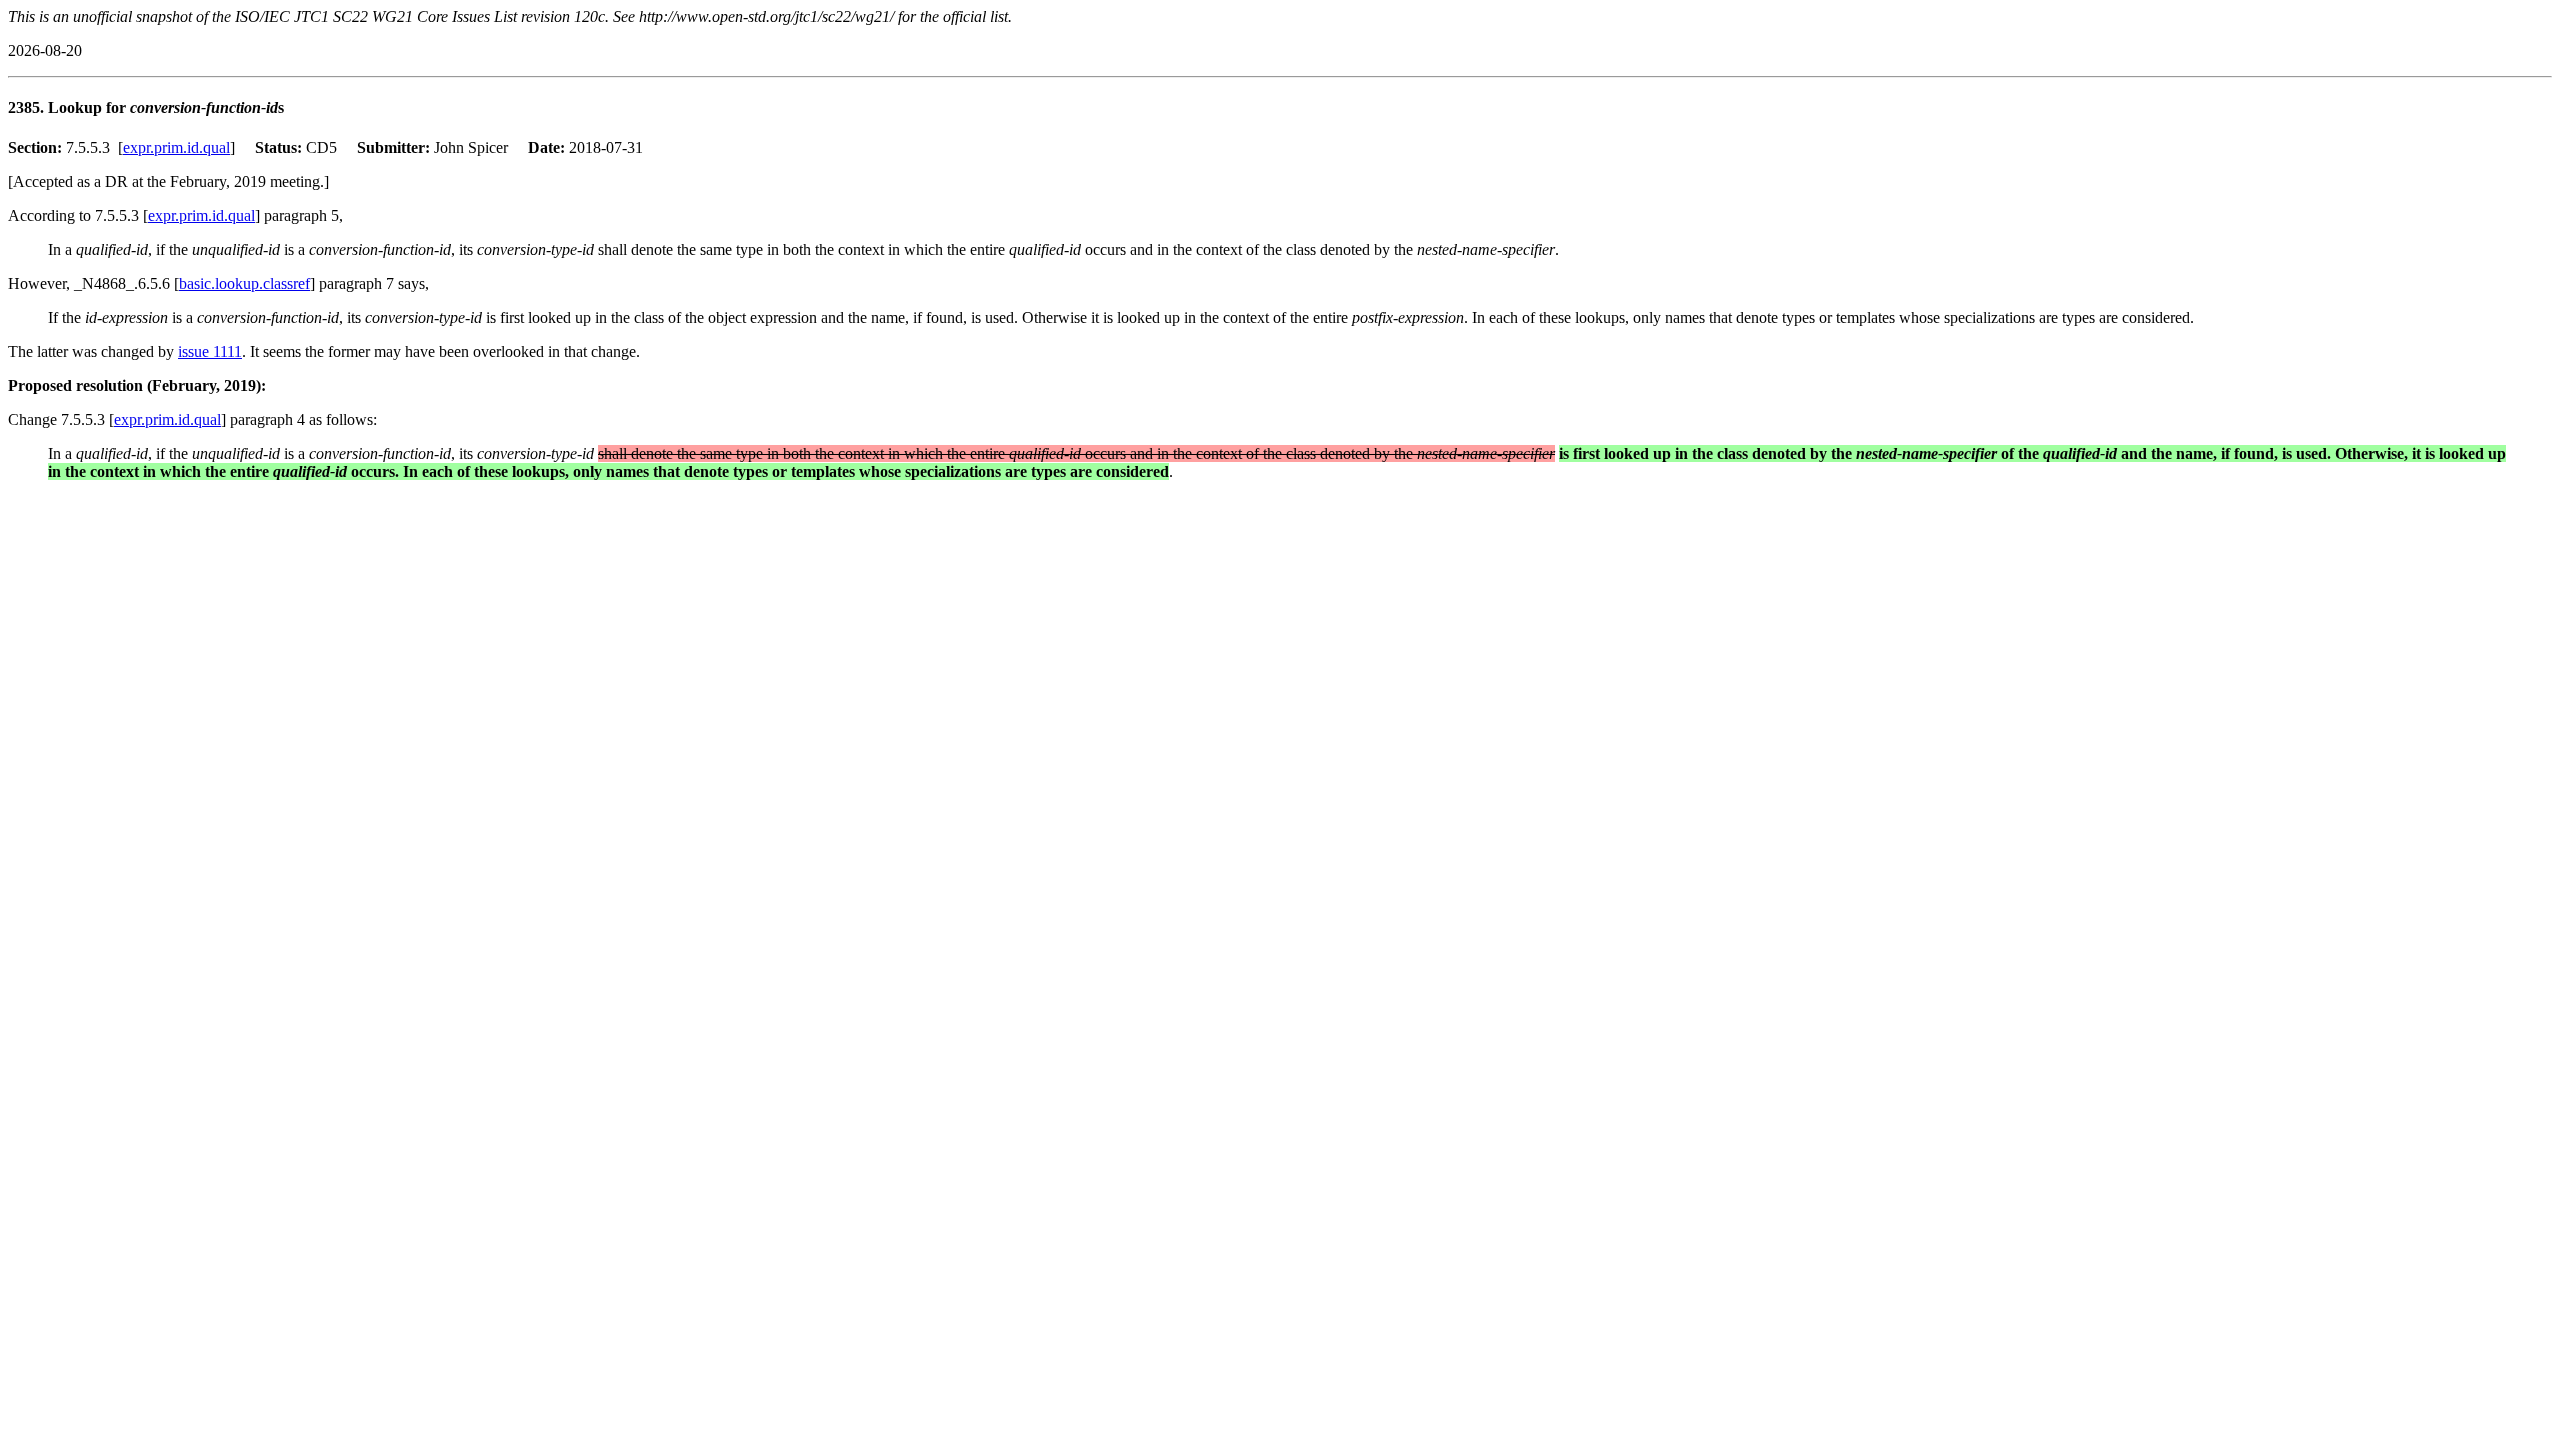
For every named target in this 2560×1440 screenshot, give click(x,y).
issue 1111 (210, 351)
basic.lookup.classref (244, 283)
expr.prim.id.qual (176, 147)
